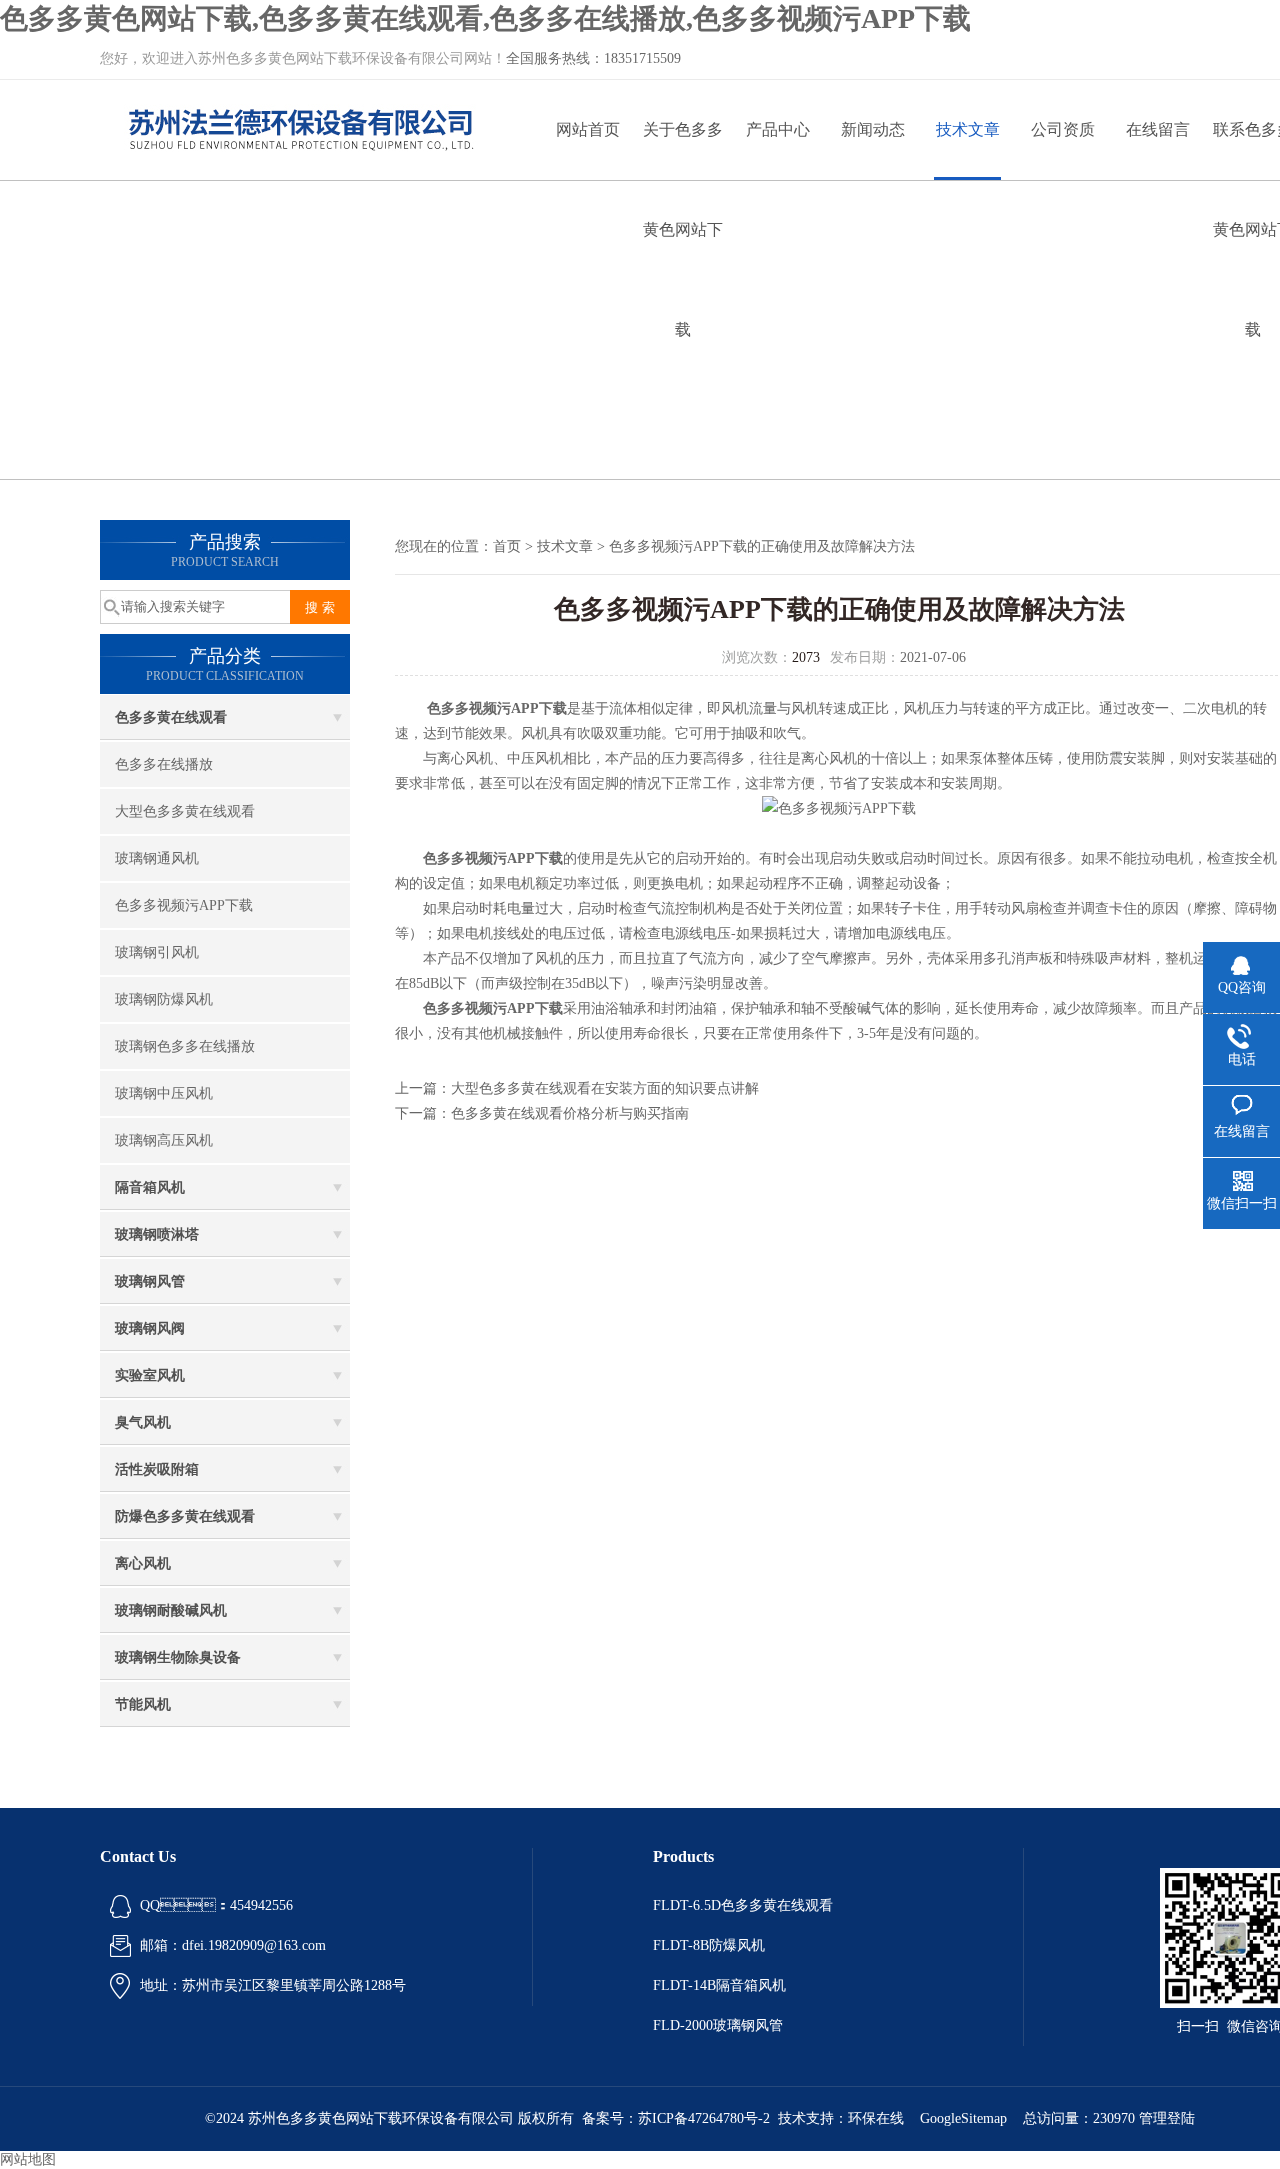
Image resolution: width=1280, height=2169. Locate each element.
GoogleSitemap (963, 2118)
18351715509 (642, 58)
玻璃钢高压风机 (164, 1140)
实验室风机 (150, 1375)
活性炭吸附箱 (157, 1469)
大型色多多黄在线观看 (185, 811)
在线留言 (1158, 129)
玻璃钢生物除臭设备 (178, 1657)
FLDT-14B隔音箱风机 (719, 1985)
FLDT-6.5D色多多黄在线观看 (743, 1905)
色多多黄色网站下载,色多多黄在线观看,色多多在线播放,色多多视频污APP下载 (485, 18)
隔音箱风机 (150, 1187)
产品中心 (778, 129)
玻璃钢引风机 (157, 952)
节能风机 (143, 1704)
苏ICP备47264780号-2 (704, 2118)
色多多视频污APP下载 (184, 905)
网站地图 (28, 2159)
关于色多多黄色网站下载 (683, 150)
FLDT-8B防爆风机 (709, 1945)
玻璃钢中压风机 (164, 1093)
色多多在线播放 (164, 764)
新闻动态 (873, 129)
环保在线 (876, 2118)
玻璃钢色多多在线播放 (185, 1046)
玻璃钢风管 (150, 1281)
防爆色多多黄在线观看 (185, 1516)
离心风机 (143, 1563)
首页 (507, 546)
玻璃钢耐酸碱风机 (171, 1610)
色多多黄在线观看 (171, 717)
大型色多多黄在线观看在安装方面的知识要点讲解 (605, 1088)
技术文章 (968, 129)
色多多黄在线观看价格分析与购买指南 (570, 1113)
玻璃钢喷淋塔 (157, 1234)
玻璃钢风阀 (150, 1328)
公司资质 (1063, 129)
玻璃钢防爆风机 (164, 999)
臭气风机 (143, 1422)
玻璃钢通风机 (157, 858)
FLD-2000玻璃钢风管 (718, 2025)
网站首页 (588, 129)
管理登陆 (1167, 2118)
